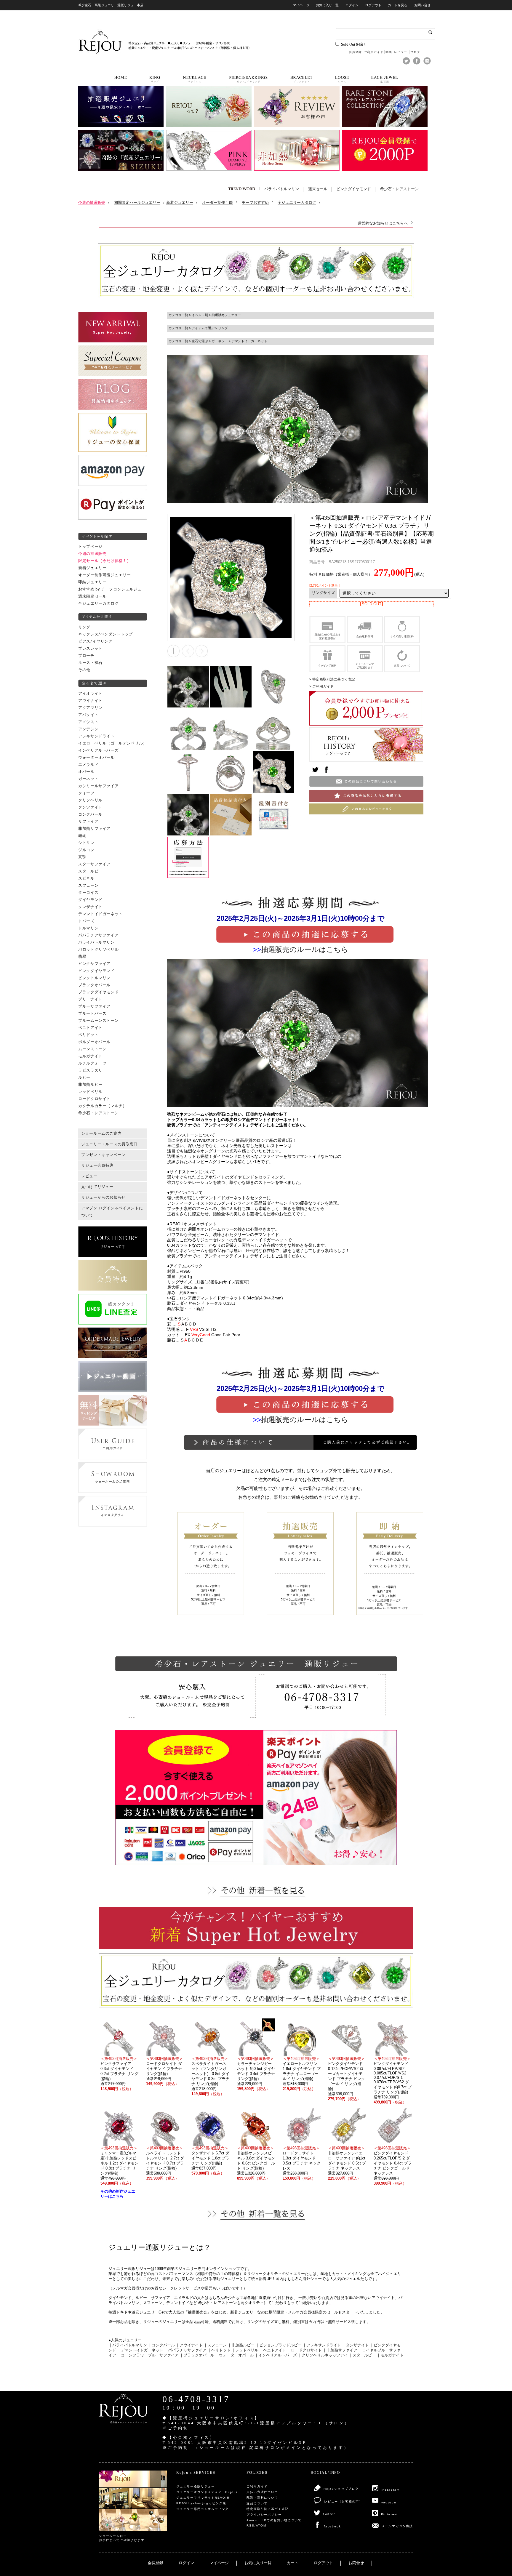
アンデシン (88, 729)
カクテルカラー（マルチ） (103, 1106)
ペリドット (88, 1035)
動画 (389, 52)
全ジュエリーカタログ (98, 603)
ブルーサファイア (94, 1006)
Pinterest (389, 2514)
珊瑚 (82, 836)
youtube (389, 2502)
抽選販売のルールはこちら (305, 949)
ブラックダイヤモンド (98, 992)
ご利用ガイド (374, 52)
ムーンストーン (92, 1049)
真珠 (82, 857)
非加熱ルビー (90, 1085)
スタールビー (90, 871)
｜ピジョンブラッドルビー (279, 2345)
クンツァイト (90, 807)
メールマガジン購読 (397, 2526)
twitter (329, 2514)
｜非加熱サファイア (340, 2350)
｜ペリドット (219, 2350)
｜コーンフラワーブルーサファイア (148, 2355)
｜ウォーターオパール (234, 2355)
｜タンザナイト (355, 2345)
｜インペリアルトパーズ (276, 2355)
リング (84, 627)
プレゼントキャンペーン (103, 1155)
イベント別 (200, 315)
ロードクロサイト (94, 1099)
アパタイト (88, 715)
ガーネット (88, 779)
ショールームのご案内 (101, 1133)
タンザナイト (90, 907)
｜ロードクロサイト (304, 2350)
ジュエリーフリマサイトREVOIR (203, 2498)
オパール (86, 772)
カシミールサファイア (98, 786)
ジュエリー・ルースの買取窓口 (109, 1144)
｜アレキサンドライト (322, 2345)
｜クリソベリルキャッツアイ (323, 2355)
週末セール (318, 189)
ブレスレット (90, 649)
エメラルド (88, 765)
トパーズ (86, 921)
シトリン (86, 843)
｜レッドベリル (245, 2350)
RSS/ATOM (256, 2525)
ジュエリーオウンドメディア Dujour (207, 2492)
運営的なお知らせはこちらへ (383, 223)
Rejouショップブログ (341, 2489)
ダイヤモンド (90, 900)
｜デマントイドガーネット (140, 2350)
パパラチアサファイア (98, 935)
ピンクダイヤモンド (354, 189)
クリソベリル (90, 800)
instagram (391, 2490)
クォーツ (86, 793)
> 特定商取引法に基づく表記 (332, 679)
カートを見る (398, 5)
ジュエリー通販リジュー (196, 2486)
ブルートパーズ (92, 1014)
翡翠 (82, 957)
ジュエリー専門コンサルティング (203, 2509)
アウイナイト (90, 701)
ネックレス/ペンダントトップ (105, 634)
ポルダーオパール (94, 1042)
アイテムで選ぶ (203, 328)
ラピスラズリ (90, 1070)
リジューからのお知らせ (103, 1197)
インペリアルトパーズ (98, 750)
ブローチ (86, 656)
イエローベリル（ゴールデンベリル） (113, 743)
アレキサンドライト (96, 736)
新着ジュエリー (92, 568)
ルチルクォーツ (92, 1063)
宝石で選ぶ (200, 341)
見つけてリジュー (97, 1187)
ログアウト (373, 5)
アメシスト (88, 722)
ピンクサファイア (94, 964)
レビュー (401, 52)
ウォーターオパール (96, 758)
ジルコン (86, 850)
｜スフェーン (215, 2345)
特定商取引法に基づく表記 (268, 2509)
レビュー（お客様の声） (343, 2501)
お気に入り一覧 (327, 5)
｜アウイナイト (189, 2345)
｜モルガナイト (390, 2355)
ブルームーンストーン (98, 1021)
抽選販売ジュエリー (226, 315)
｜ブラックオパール (197, 2355)
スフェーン (88, 886)
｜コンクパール (161, 2345)
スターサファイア (94, 864)
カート (293, 2563)
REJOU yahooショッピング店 (201, 2503)
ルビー (84, 1078)
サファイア (88, 822)
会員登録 (355, 52)
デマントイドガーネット (100, 914)
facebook (332, 2526)
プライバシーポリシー (264, 2515)
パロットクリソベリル (98, 950)
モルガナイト (90, 1056)
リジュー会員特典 (97, 1165)
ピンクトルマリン (94, 978)
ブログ (415, 52)
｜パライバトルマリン (128, 2345)
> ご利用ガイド (321, 686)
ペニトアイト (90, 1028)
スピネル (86, 878)
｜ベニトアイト (273, 2350)
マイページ (301, 5)
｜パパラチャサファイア (185, 2350)
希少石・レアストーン (399, 189)
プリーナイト (90, 999)
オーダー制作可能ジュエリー (104, 575)
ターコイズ (88, 893)
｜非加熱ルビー (241, 2345)
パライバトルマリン (282, 189)
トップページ (90, 547)
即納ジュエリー (92, 582)
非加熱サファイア (94, 829)
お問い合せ (422, 5)
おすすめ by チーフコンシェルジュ (110, 589)
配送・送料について (262, 2498)
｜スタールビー (362, 2355)
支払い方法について (262, 2492)
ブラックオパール (94, 985)
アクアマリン (90, 708)
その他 (84, 670)
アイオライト (90, 694)
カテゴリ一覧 (178, 315)
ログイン (352, 5)
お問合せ (356, 2563)
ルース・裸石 (90, 663)
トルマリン (88, 928)
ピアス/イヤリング (95, 641)
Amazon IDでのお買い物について (274, 2520)
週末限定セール (92, 596)
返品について (257, 2503)
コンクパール (90, 814)
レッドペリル (90, 1092)
